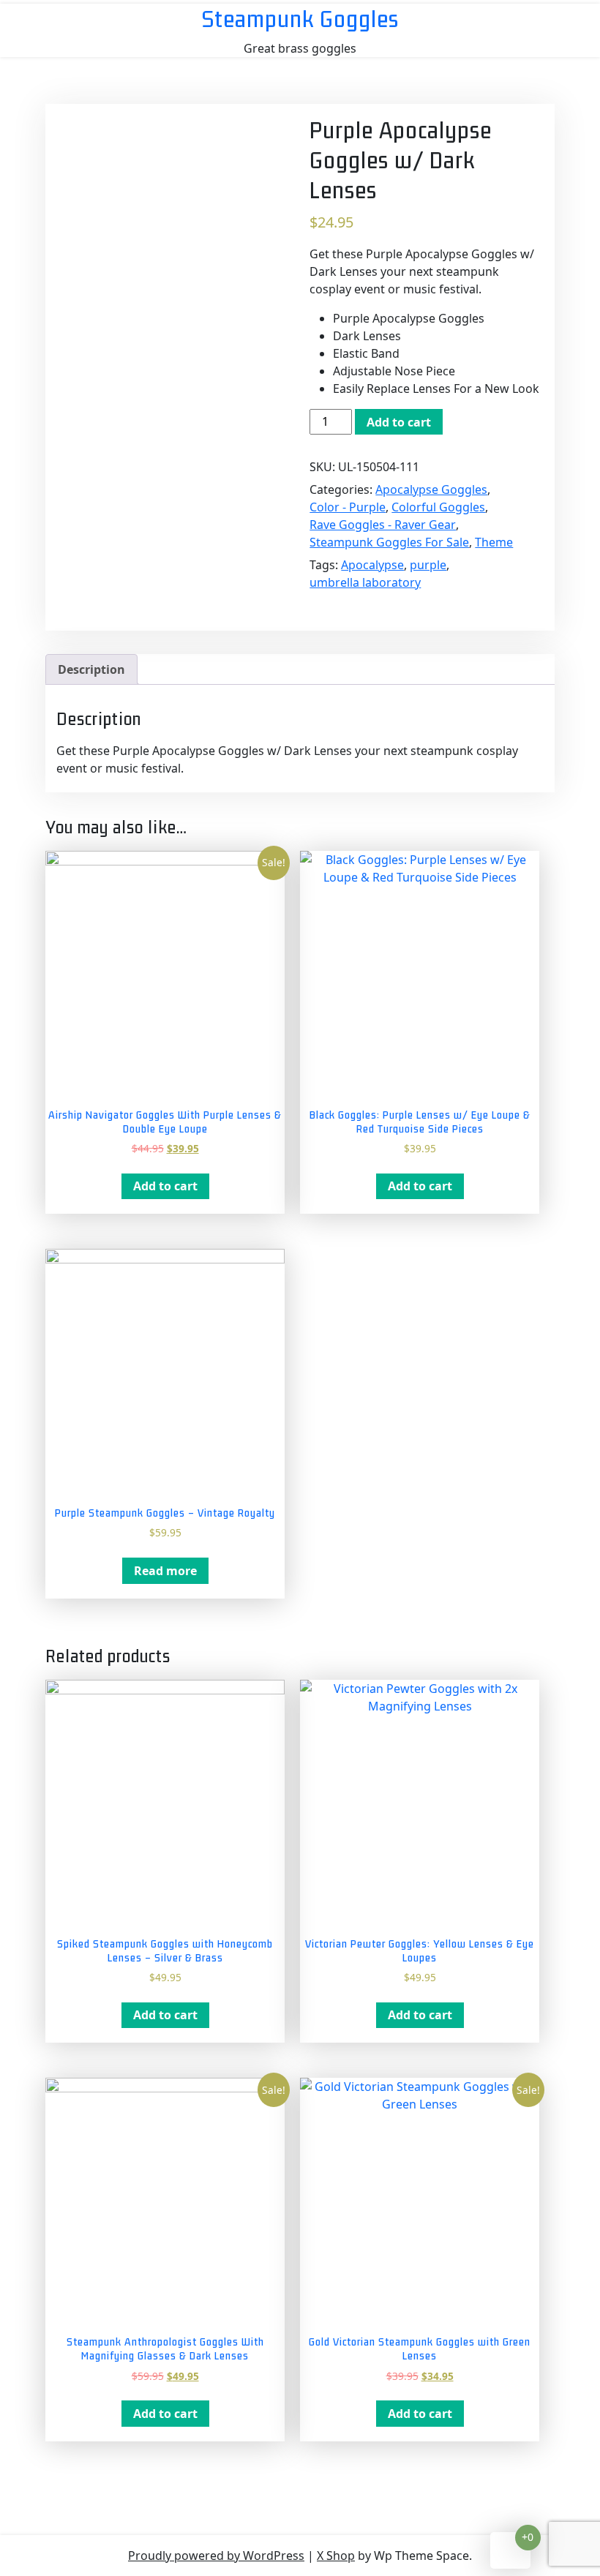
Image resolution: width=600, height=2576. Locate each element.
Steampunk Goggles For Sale (389, 542)
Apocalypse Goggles (431, 489)
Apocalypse (372, 565)
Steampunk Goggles (300, 19)
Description (91, 669)
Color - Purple (348, 507)
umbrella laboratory (365, 582)
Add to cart (399, 422)
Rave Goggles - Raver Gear (383, 525)
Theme (494, 542)
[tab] (91, 669)
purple (428, 565)
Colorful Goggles (438, 507)
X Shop (336, 2556)
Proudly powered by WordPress (216, 2556)
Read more (165, 1571)
